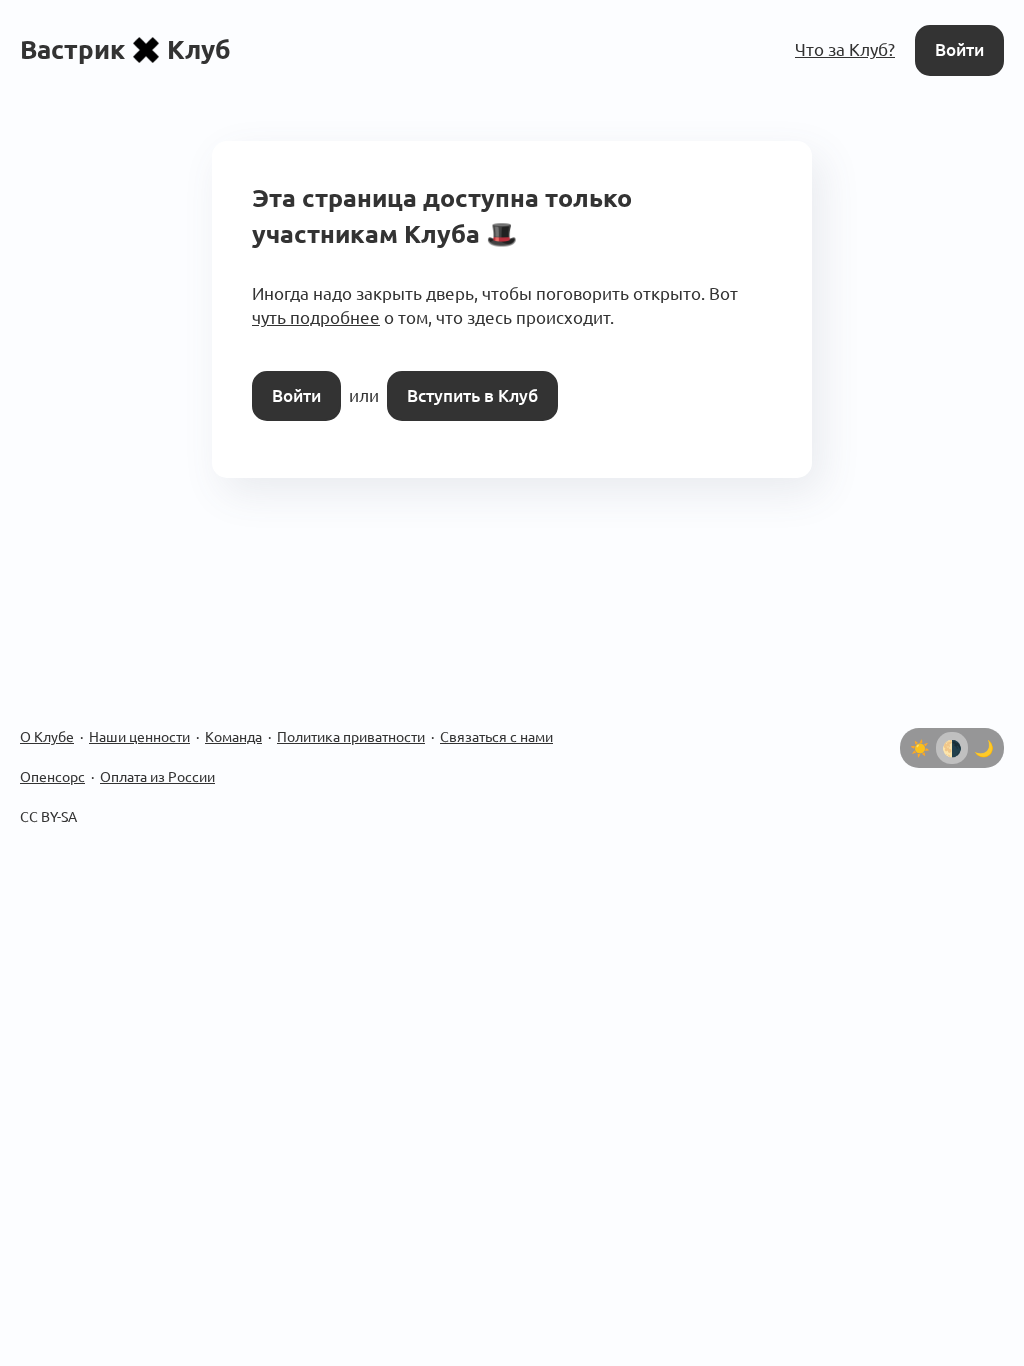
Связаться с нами (496, 737)
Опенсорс (52, 777)
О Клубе (47, 737)
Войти (959, 49)
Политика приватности (351, 737)
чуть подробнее (316, 317)
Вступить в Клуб (472, 395)
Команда (233, 737)
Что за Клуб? (845, 49)
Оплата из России (157, 777)
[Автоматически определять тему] (952, 748)
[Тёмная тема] (984, 748)
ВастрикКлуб (125, 49)
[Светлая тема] (920, 748)
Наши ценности (139, 737)
